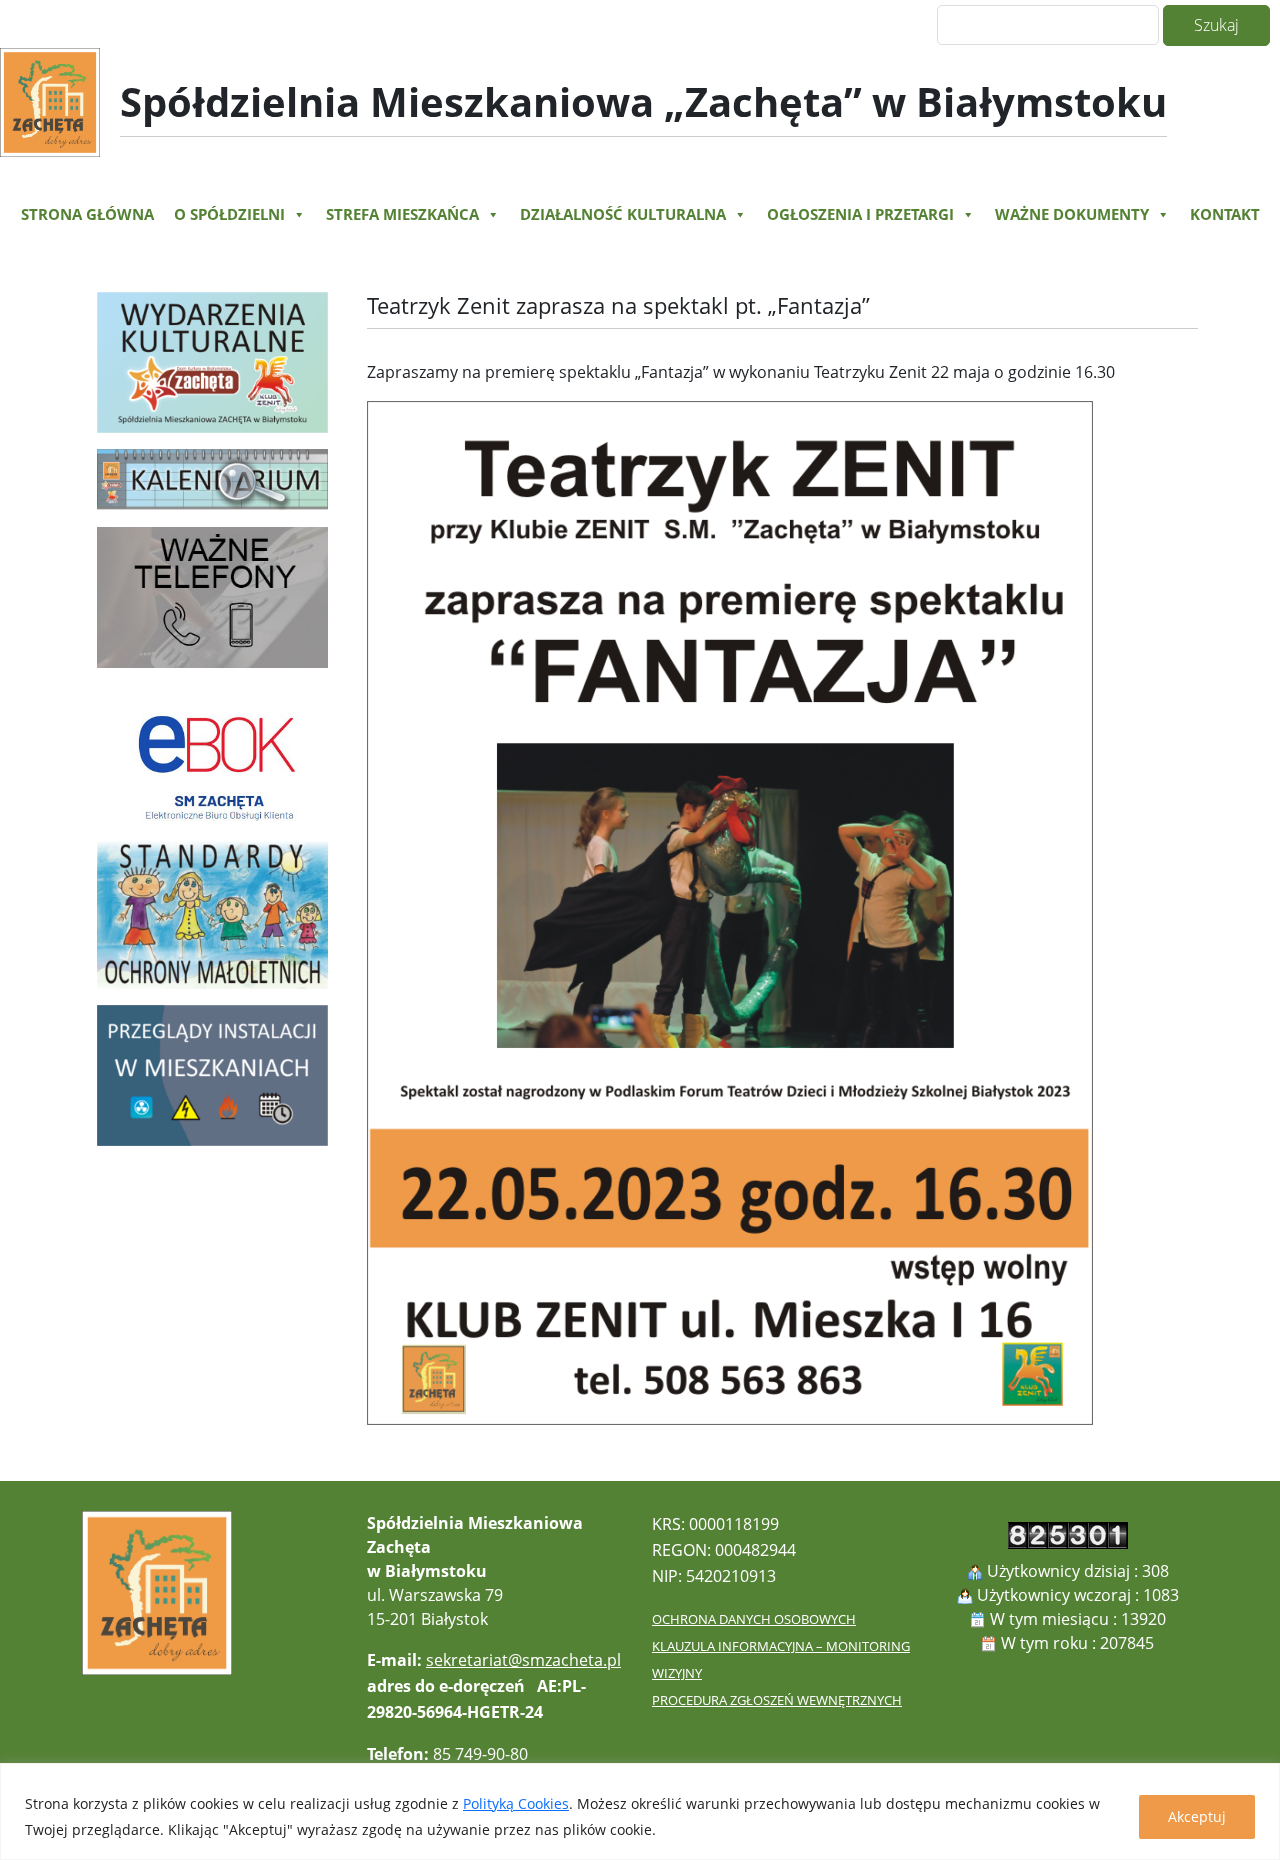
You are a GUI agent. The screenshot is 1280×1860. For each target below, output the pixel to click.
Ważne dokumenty (1072, 214)
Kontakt (1225, 214)
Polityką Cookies (516, 1803)
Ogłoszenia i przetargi (860, 214)
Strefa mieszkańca (402, 214)
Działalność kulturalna (623, 214)
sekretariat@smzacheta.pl (523, 1660)
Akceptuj (1197, 1816)
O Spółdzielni (229, 214)
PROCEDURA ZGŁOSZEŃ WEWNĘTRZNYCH (777, 1700)
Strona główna (87, 214)
